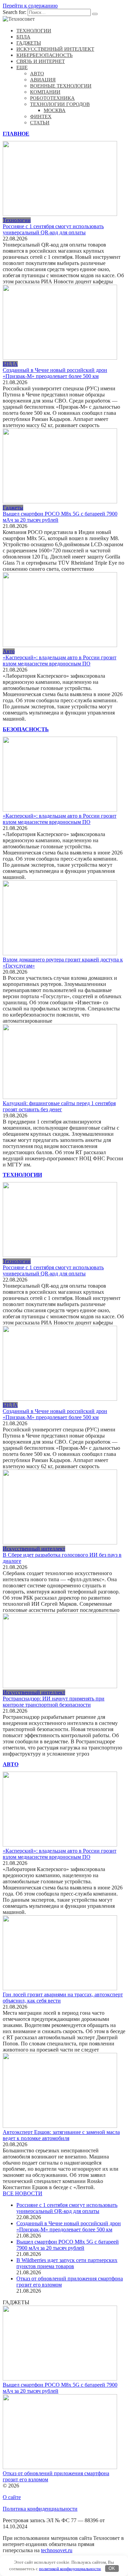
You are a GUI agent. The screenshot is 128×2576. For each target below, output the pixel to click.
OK (112, 2568)
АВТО (37, 74)
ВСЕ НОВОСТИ (23, 2193)
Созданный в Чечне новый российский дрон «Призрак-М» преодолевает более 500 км (55, 373)
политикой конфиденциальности (70, 2568)
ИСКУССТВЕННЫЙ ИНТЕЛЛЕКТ (55, 49)
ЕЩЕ (22, 67)
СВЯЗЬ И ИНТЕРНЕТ (41, 61)
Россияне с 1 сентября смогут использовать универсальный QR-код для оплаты (53, 229)
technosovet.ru (57, 2550)
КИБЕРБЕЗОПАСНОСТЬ (45, 55)
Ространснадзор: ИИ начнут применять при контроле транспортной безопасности (54, 1702)
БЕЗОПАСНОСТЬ (26, 729)
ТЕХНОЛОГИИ (34, 31)
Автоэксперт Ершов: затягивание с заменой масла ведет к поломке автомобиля (61, 2135)
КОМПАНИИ (45, 92)
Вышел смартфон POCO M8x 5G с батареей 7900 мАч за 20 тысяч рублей (68, 2245)
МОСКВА (55, 110)
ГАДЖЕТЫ (29, 43)
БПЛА (23, 37)
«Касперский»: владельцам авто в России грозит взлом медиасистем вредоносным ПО (60, 661)
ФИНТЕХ (41, 116)
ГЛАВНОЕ (16, 134)
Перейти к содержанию (30, 6)
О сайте (12, 2497)
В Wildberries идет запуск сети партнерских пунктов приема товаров (67, 2263)
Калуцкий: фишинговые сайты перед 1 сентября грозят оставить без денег (59, 1106)
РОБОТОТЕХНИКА (52, 98)
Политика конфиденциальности (40, 2509)
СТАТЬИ (40, 123)
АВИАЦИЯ (43, 80)
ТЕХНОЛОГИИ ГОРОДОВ (60, 104)
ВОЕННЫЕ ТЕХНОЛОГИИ (61, 86)
